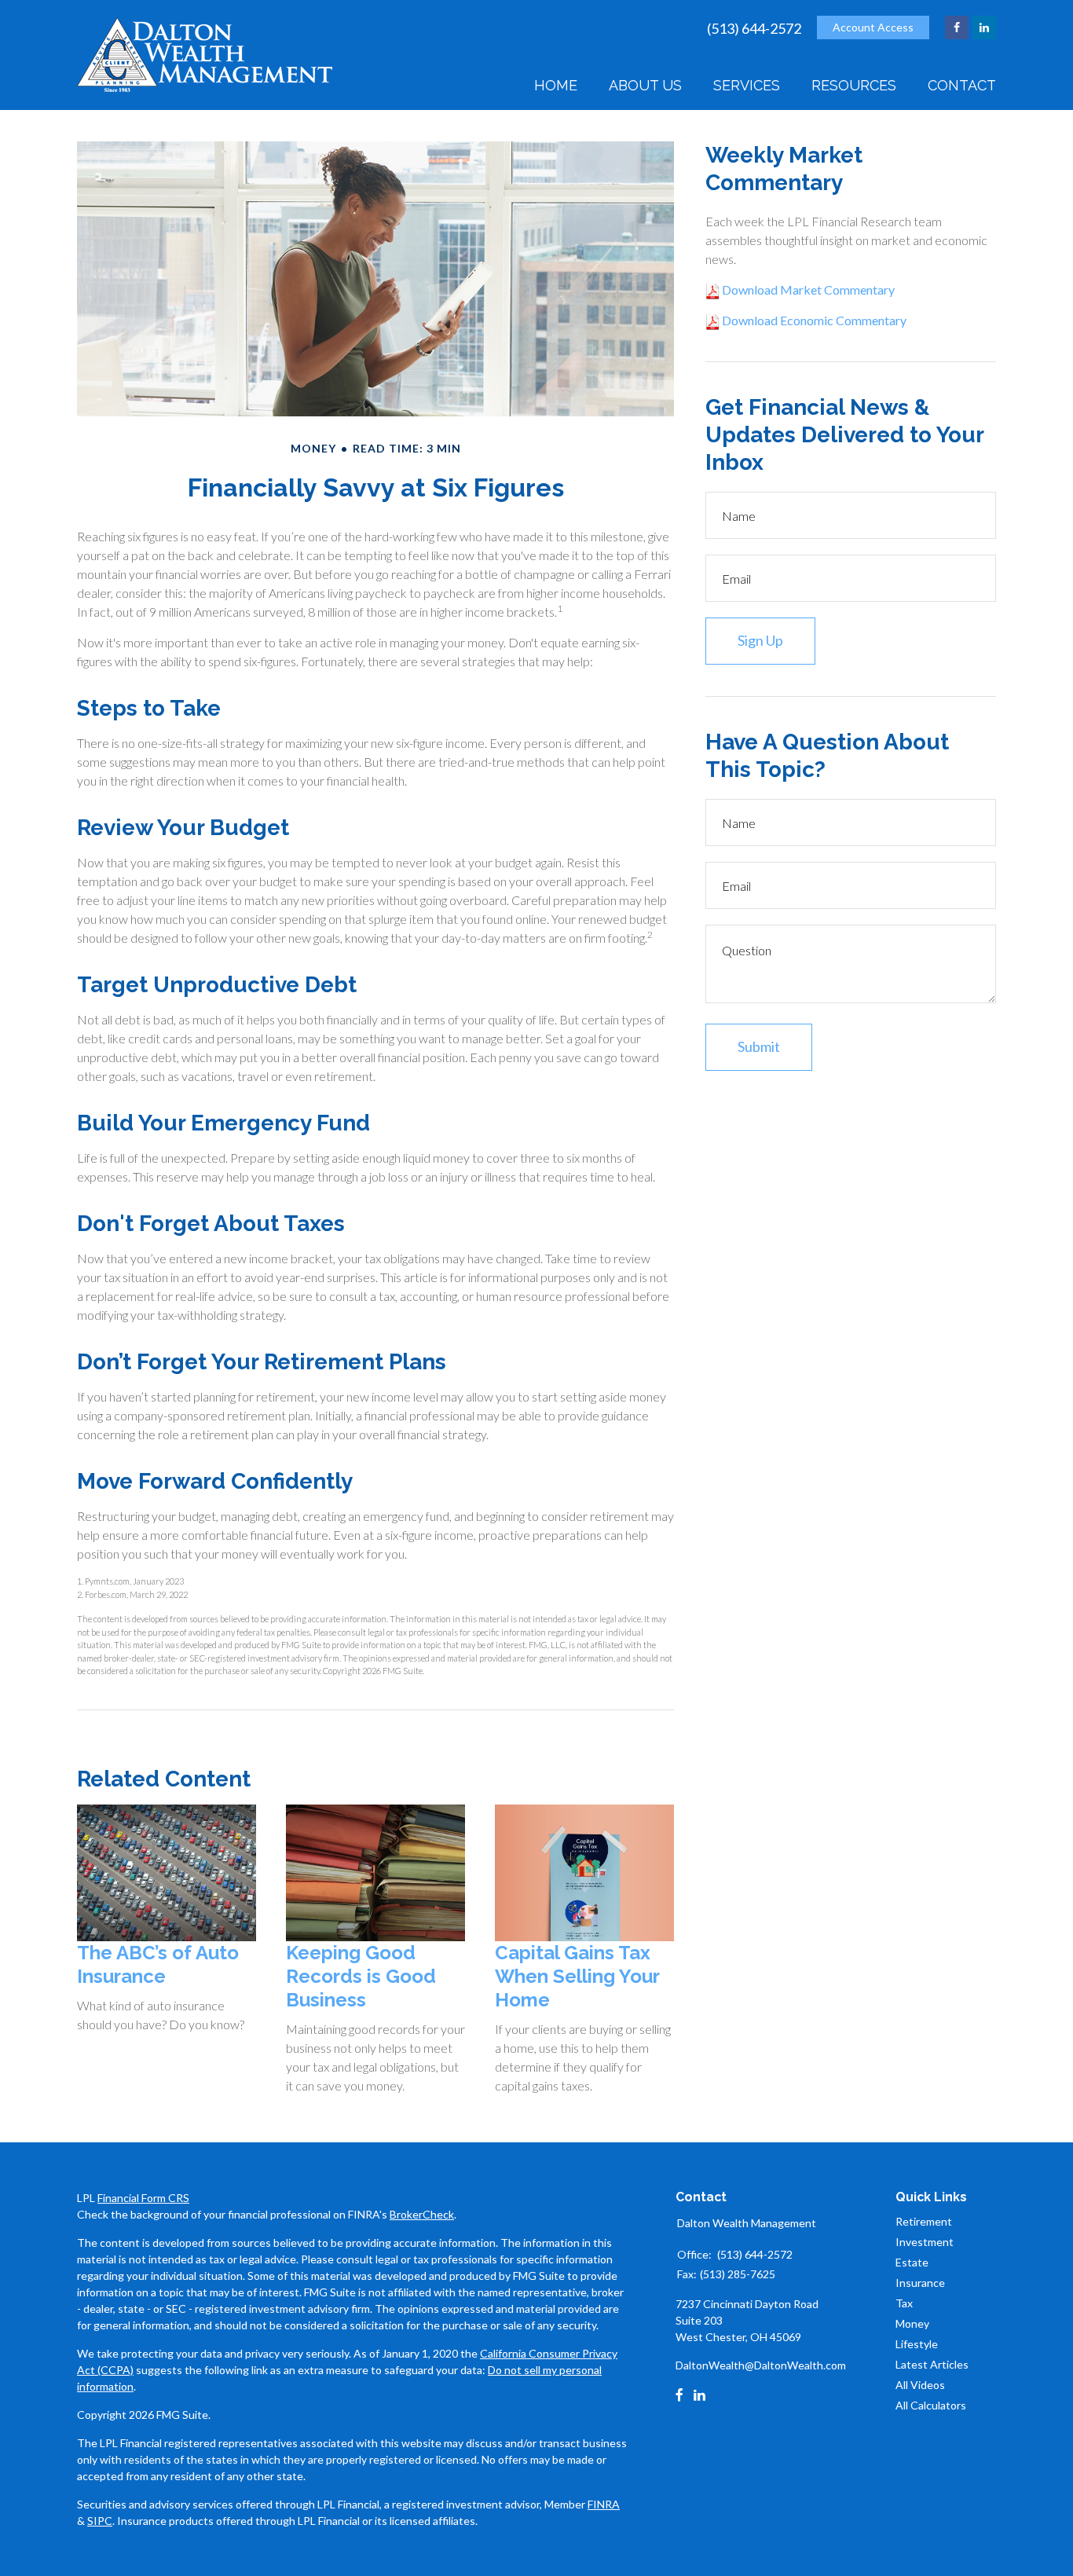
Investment (925, 2242)
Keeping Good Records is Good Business (361, 1976)
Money (912, 2323)
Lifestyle (917, 2344)
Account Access (873, 27)
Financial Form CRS (143, 2198)
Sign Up (760, 640)
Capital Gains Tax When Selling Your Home (577, 1976)
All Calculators (931, 2405)
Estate (912, 2262)
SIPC (100, 2521)
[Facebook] (679, 2395)
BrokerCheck (422, 2214)
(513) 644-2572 (754, 28)
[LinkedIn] (699, 2395)
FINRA (604, 2504)
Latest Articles (932, 2364)
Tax (904, 2303)
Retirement (924, 2221)
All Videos (920, 2385)
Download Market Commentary (807, 289)
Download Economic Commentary (813, 320)
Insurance (920, 2283)
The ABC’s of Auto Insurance (158, 1964)
